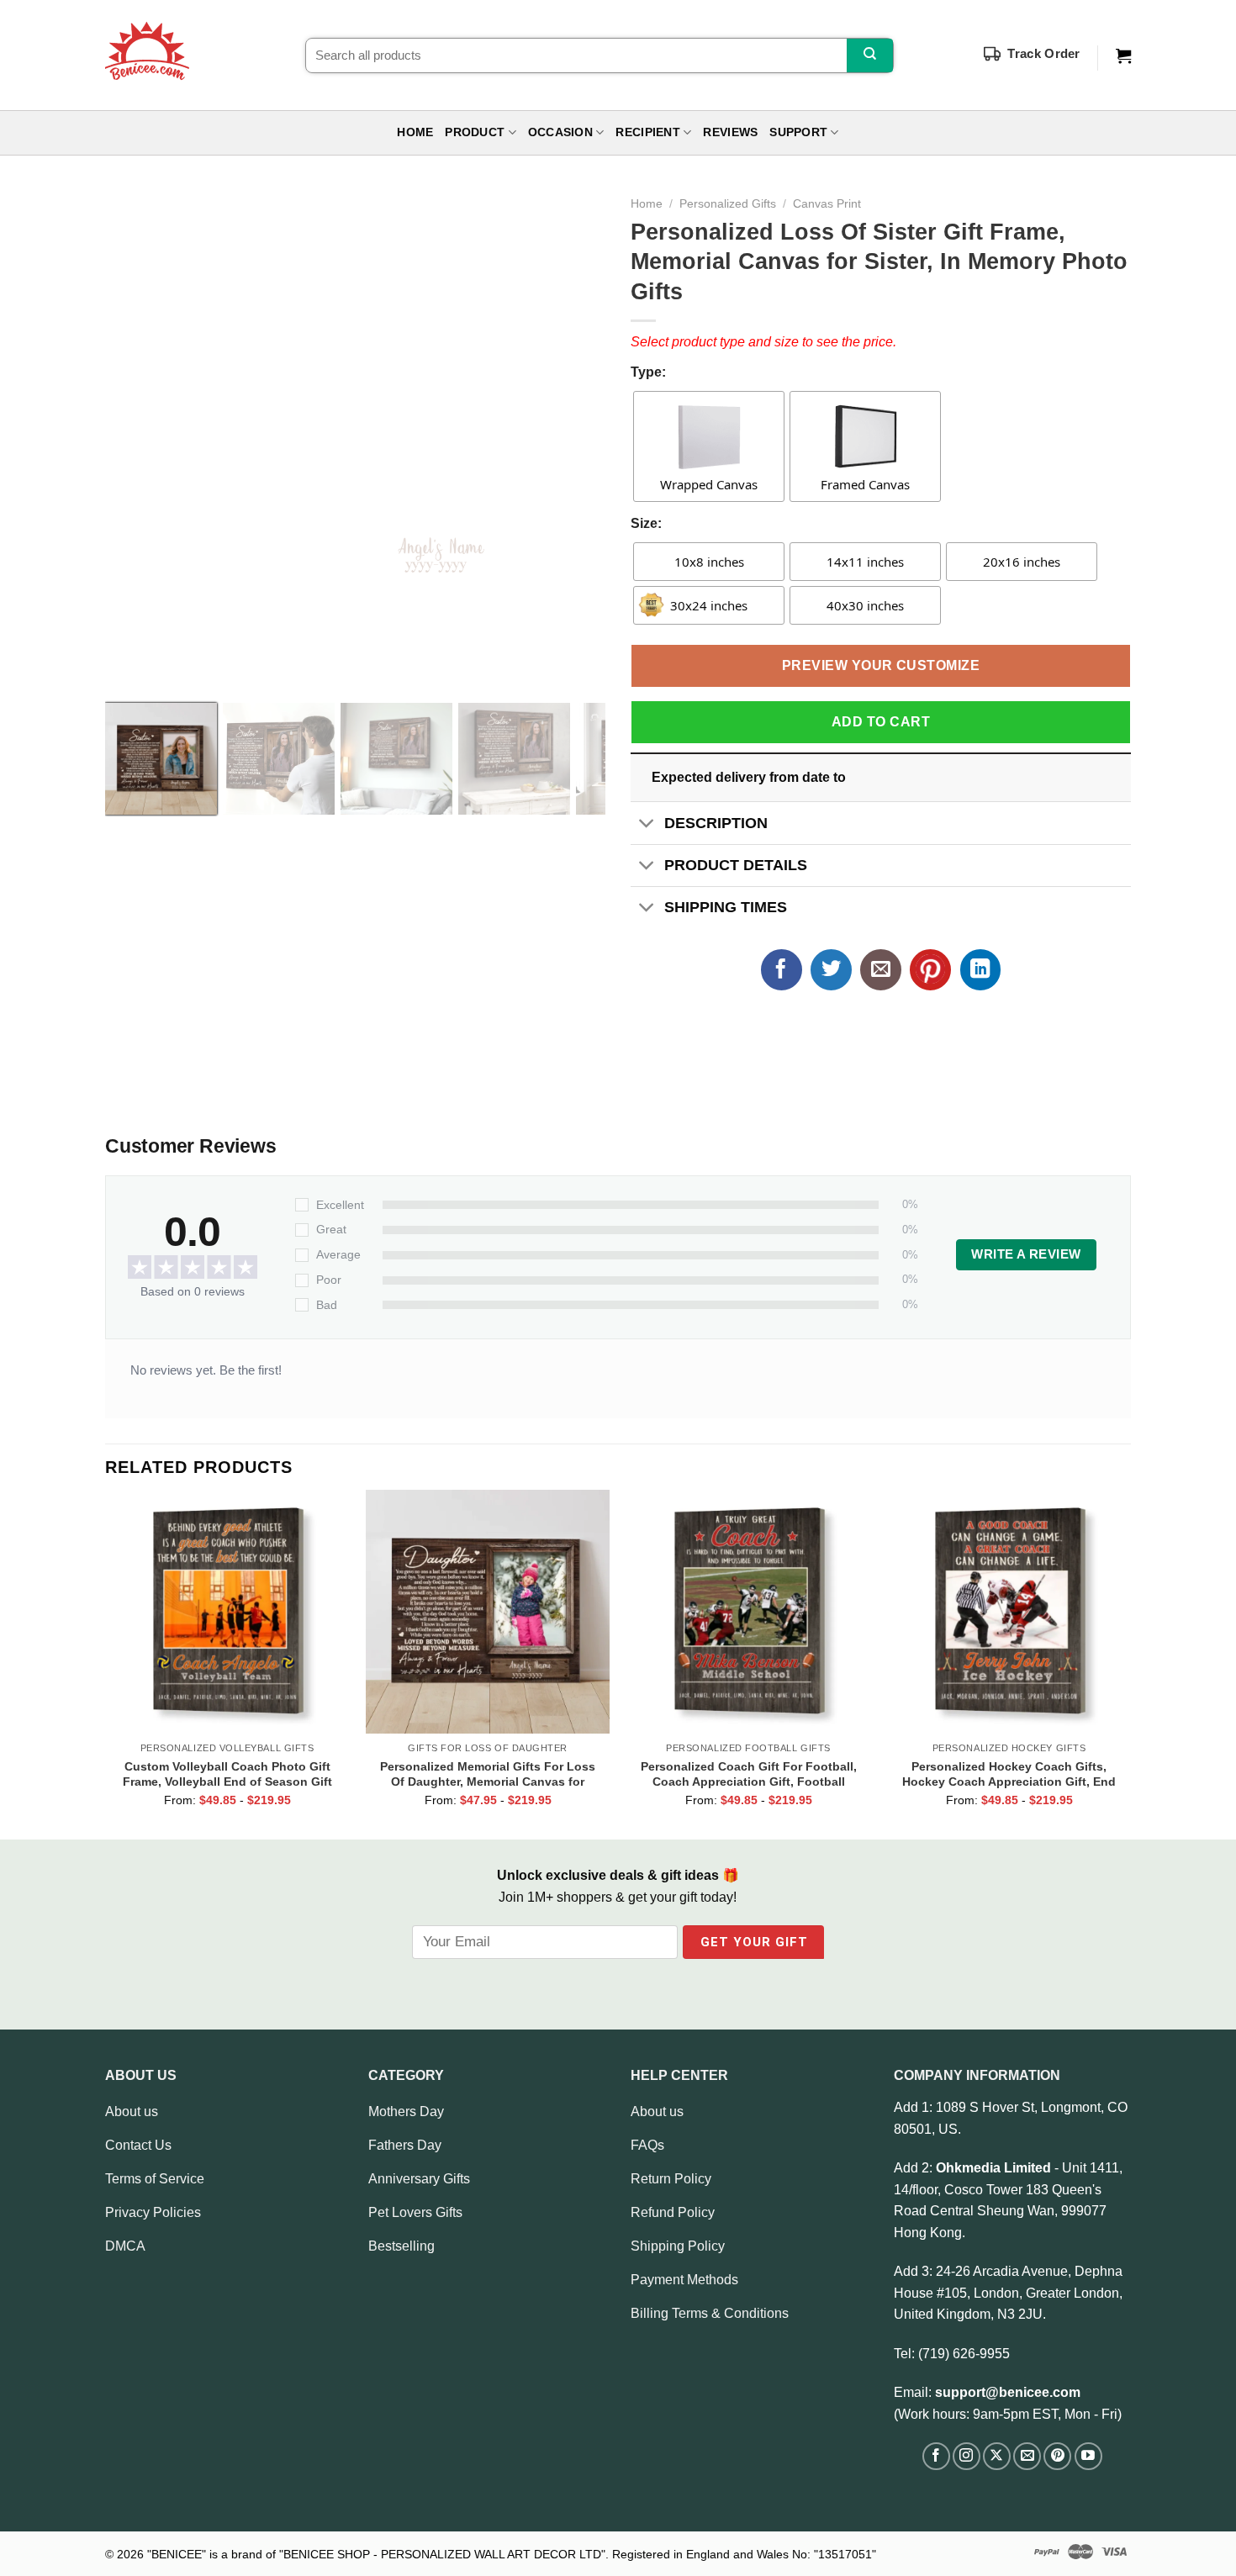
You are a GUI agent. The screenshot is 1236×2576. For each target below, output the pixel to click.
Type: (648, 372)
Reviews (730, 132)
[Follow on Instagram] (967, 2456)
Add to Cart (881, 722)
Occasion (560, 132)
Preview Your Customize (881, 665)
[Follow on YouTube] (1088, 2456)
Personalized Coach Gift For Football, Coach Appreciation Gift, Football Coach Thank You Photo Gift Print (749, 1774)
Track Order (1043, 53)
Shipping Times (726, 907)
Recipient (647, 132)
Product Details (736, 865)
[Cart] (1123, 56)
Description (716, 823)
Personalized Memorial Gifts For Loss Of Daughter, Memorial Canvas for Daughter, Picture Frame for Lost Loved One (488, 1774)
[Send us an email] (1027, 2456)
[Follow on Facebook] (936, 2456)
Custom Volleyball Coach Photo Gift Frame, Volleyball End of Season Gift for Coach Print (227, 1774)
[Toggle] (647, 824)
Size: (646, 523)
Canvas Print (827, 204)
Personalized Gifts (728, 204)
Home (415, 132)
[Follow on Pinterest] (1057, 2456)
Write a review (1026, 1254)
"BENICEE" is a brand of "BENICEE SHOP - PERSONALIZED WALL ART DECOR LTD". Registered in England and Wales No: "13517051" (512, 2554)
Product (475, 132)
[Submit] (870, 55)
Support (798, 132)
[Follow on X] (997, 2456)
